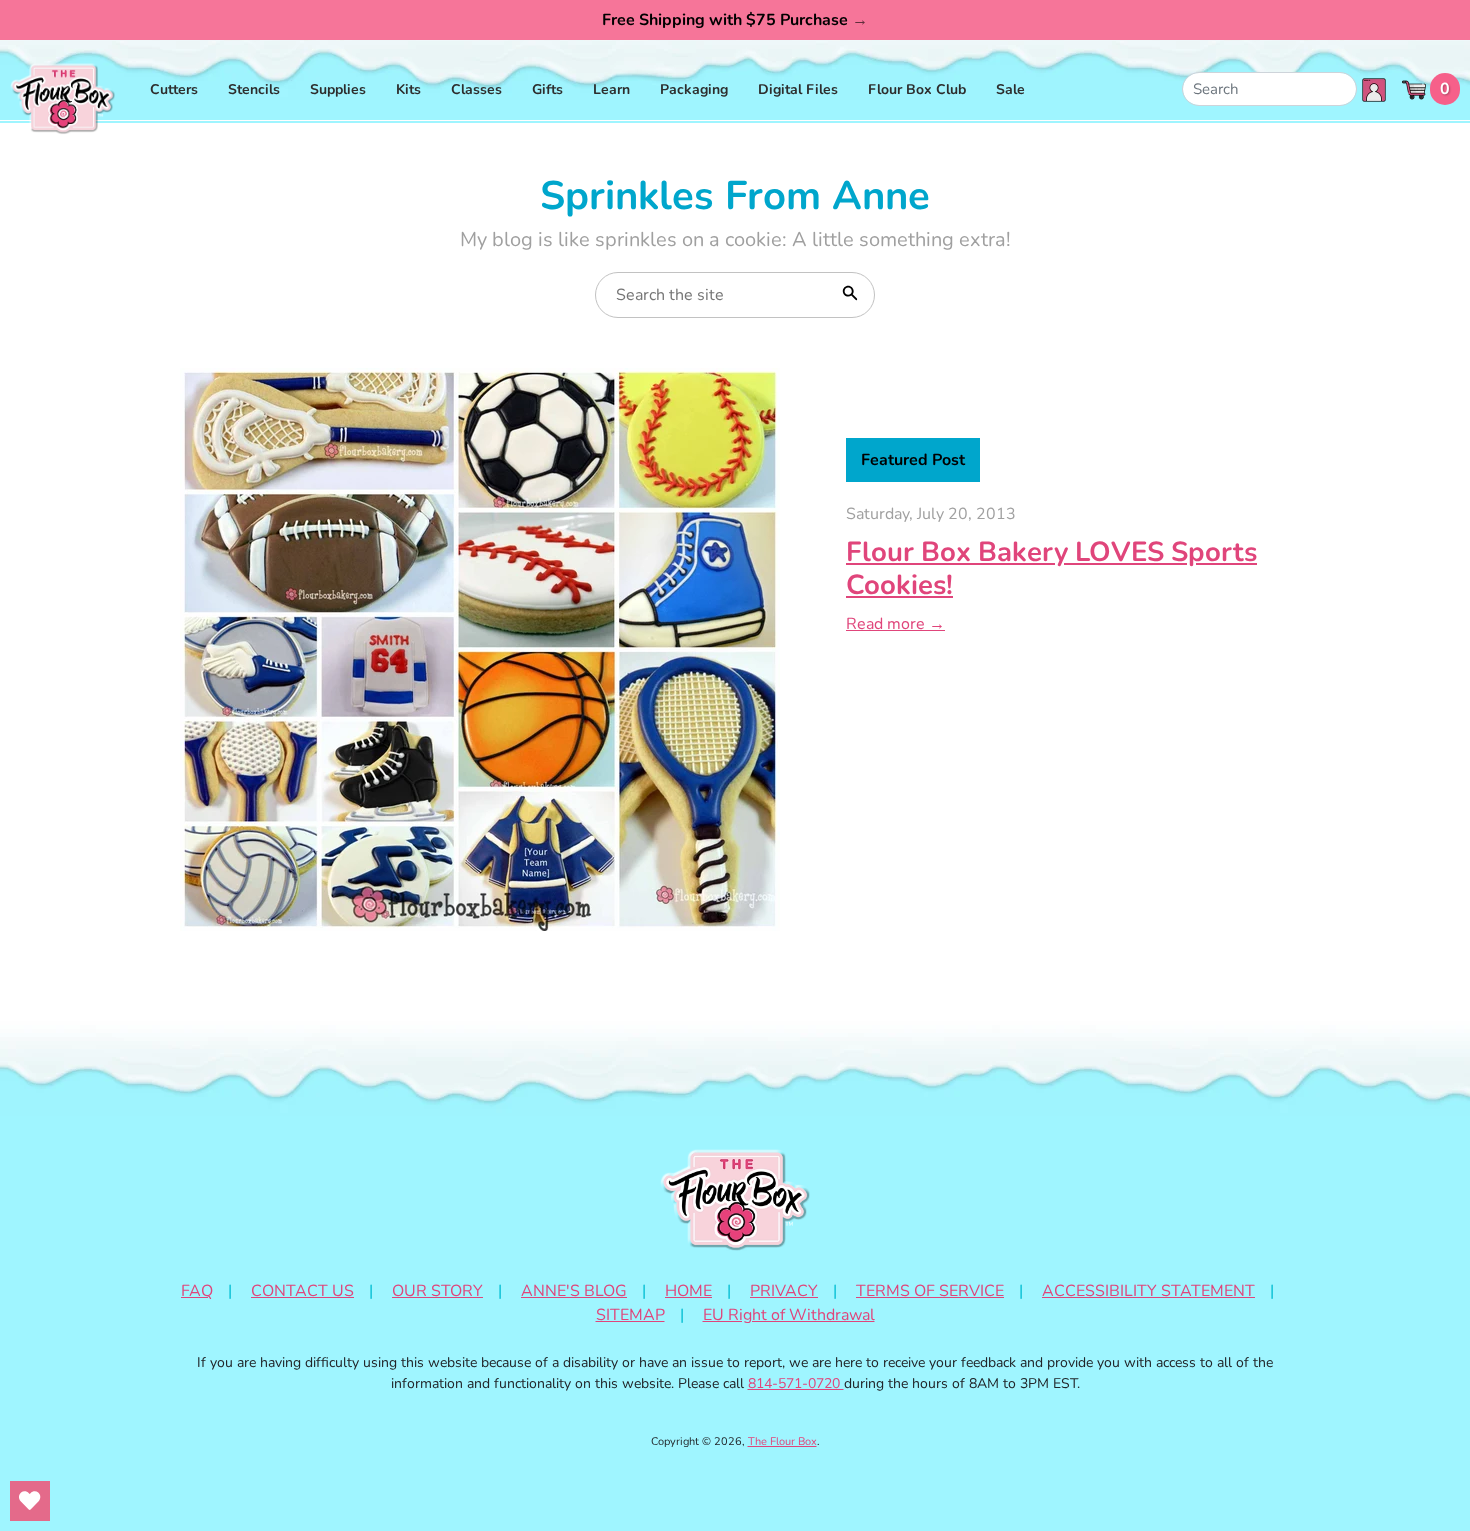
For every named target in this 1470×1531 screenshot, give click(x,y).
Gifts (547, 89)
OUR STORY (437, 1291)
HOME (688, 1291)
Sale (1010, 89)
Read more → (895, 624)
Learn (611, 89)
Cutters (174, 89)
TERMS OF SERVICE (930, 1291)
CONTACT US (302, 1291)
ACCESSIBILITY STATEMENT (1148, 1291)
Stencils (254, 89)
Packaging (694, 89)
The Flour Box (782, 1441)
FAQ (197, 1291)
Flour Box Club (917, 89)
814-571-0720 (796, 1383)
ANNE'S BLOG (574, 1291)
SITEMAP (630, 1315)
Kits (408, 89)
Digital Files (798, 89)
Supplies (338, 89)
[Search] (848, 291)
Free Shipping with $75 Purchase (735, 20)
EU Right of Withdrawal (789, 1315)
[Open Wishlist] (30, 1501)
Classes (476, 89)
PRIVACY (784, 1291)
